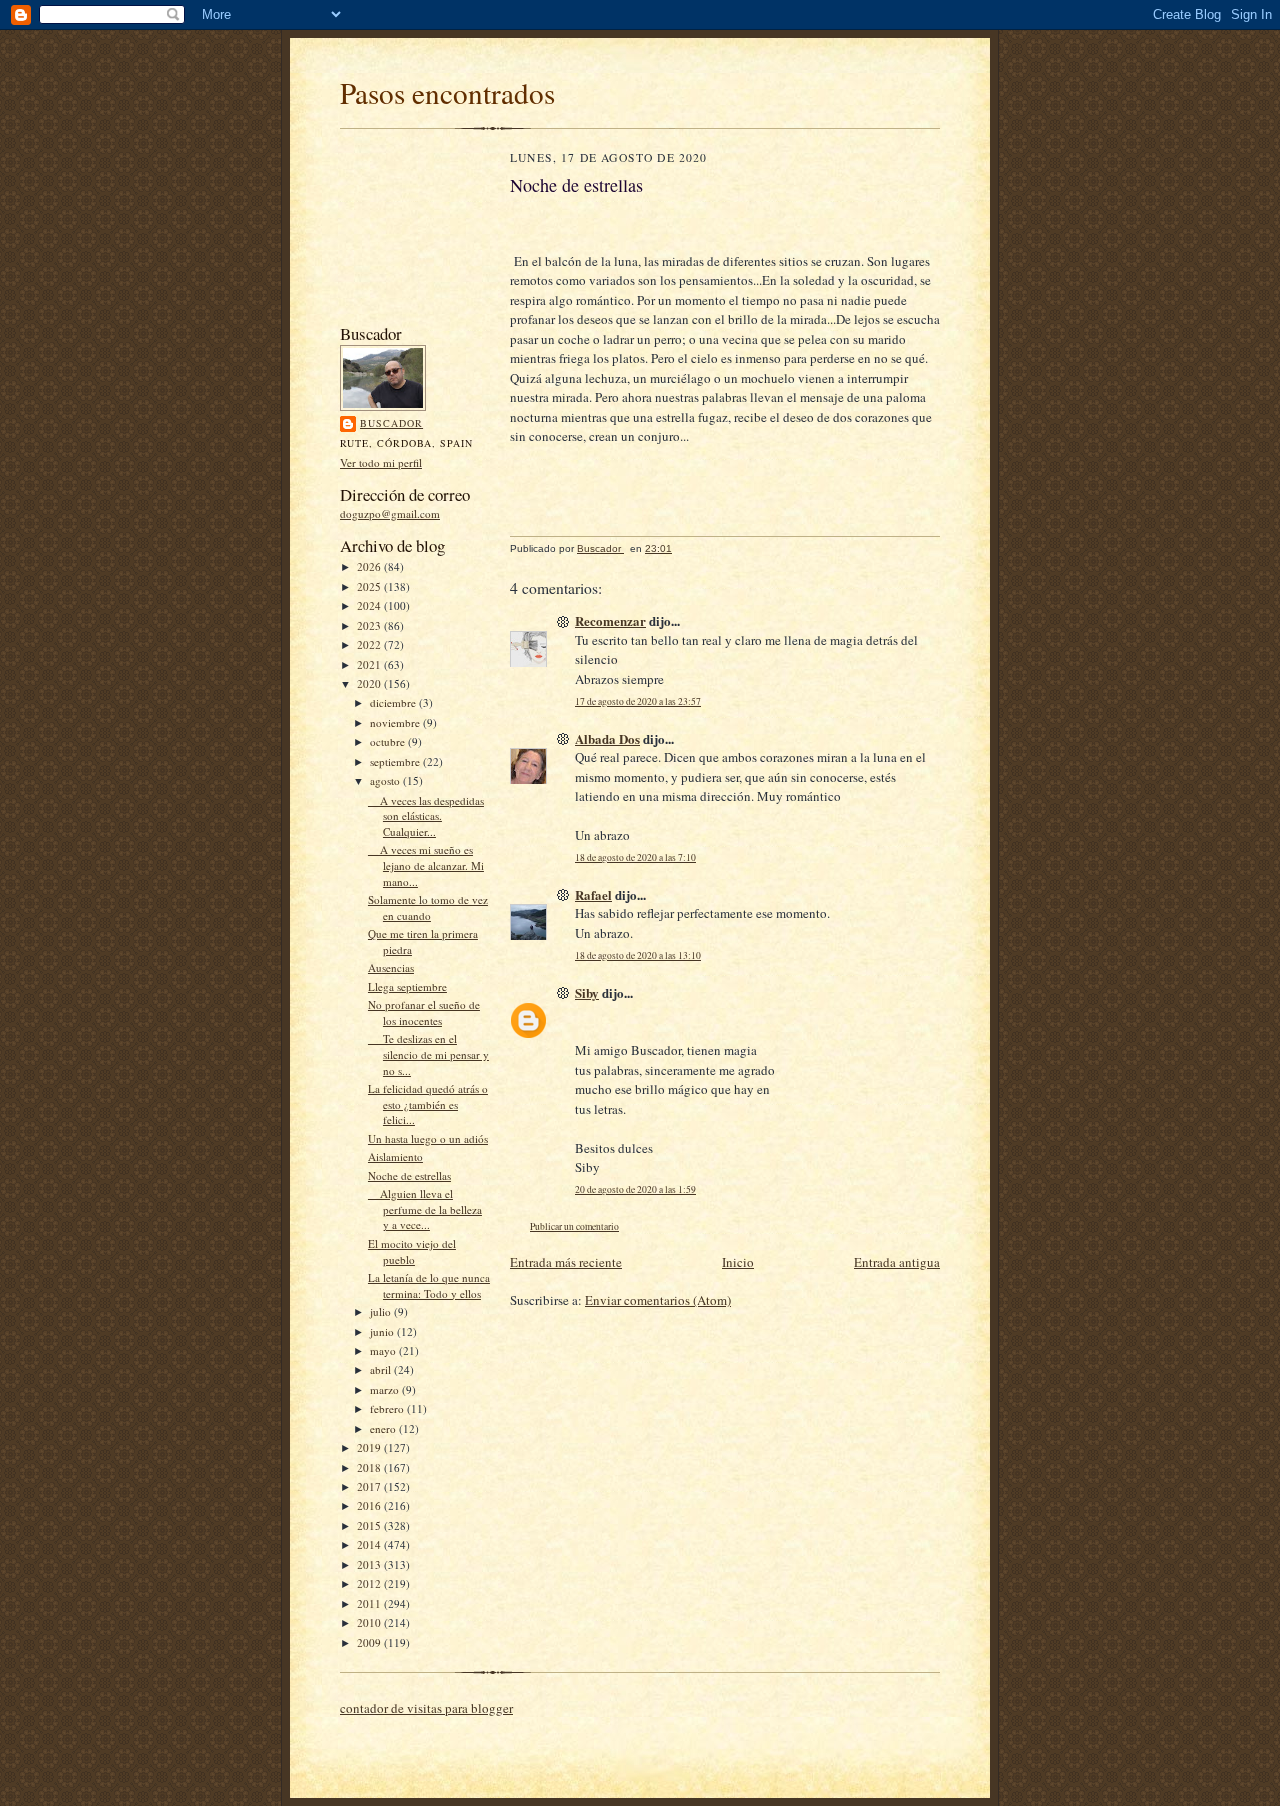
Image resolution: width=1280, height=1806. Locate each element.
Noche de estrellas (409, 1175)
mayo (384, 1350)
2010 (370, 1622)
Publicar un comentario (574, 1226)
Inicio (738, 1262)
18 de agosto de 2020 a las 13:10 (638, 955)
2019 (370, 1447)
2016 (370, 1505)
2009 (370, 1642)
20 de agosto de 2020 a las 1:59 (635, 1189)
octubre (389, 741)
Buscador (391, 423)
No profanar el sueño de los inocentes (424, 1012)
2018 (370, 1467)
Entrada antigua (897, 1262)
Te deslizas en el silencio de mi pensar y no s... (428, 1054)
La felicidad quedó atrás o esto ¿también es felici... (428, 1104)
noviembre (396, 722)
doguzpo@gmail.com (390, 513)
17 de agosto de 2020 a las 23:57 (638, 701)
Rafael (593, 894)
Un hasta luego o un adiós (428, 1138)
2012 (370, 1583)
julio (382, 1311)
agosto (386, 780)
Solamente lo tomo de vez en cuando (428, 907)
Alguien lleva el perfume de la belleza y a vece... (425, 1209)
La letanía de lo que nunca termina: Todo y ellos (429, 1285)
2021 (370, 664)
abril (382, 1369)
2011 (370, 1603)
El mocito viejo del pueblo (412, 1251)
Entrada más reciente (566, 1262)
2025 (370, 586)
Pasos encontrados (447, 92)
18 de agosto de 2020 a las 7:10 (635, 857)
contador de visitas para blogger (426, 1708)
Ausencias (391, 967)
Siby (587, 992)
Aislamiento (395, 1156)
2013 (370, 1564)
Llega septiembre (407, 986)
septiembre (396, 761)
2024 (370, 605)
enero (384, 1428)
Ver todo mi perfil (381, 462)
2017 (370, 1486)
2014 (370, 1544)
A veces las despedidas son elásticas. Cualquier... (426, 816)
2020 (370, 683)
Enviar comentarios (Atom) (658, 1300)
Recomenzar (610, 620)
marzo (386, 1389)
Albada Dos (607, 738)
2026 (370, 566)
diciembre (394, 702)
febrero (388, 1408)
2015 (370, 1525)
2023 (370, 625)
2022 (370, 644)
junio (383, 1331)
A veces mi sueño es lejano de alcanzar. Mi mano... (426, 865)
